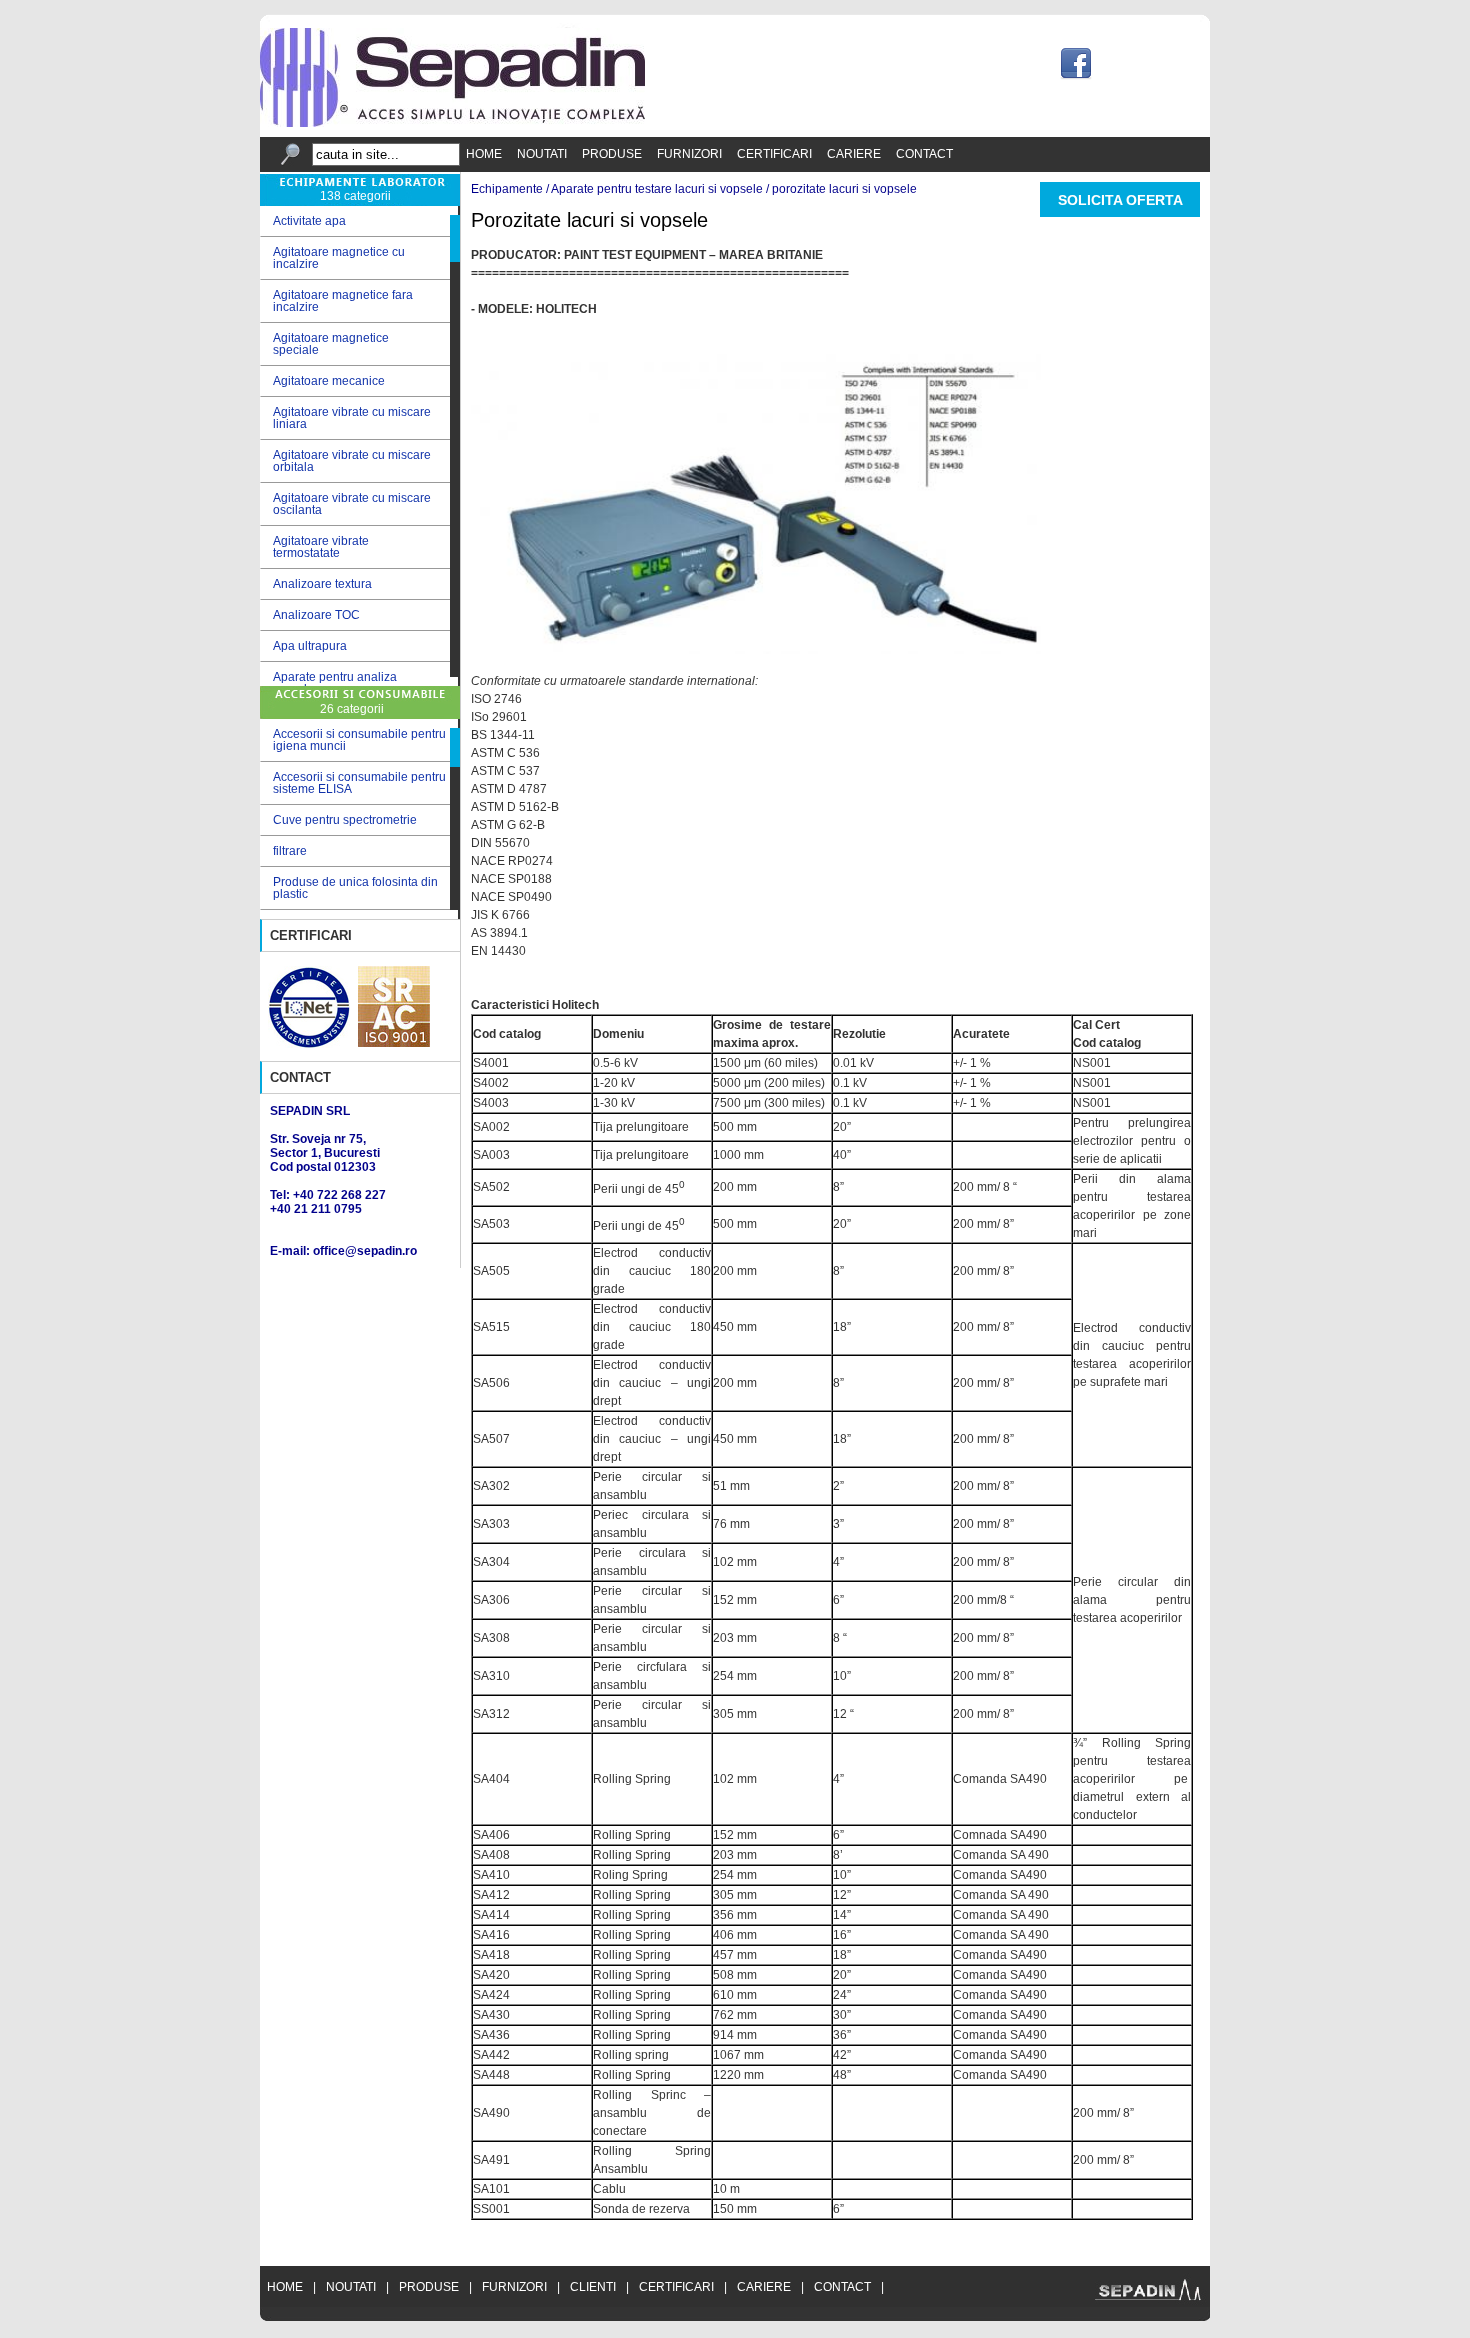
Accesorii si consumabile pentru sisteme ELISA (359, 783)
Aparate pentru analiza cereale (328, 683)
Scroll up (455, 210)
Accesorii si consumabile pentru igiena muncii (359, 740)
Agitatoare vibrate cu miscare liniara (345, 418)
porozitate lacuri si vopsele (844, 189)
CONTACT (924, 154)
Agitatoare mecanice (322, 381)
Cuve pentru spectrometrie (345, 820)
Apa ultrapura (303, 646)
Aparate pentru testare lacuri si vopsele (657, 189)
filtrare (290, 851)
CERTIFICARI (774, 154)
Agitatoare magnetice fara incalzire (336, 301)
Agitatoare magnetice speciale (324, 344)
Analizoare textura (316, 584)
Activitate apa (303, 221)
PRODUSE (612, 154)
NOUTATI (542, 154)
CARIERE (854, 154)
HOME (484, 154)
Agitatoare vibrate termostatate (314, 547)
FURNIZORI (689, 154)
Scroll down (455, 681)
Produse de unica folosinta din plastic (355, 888)
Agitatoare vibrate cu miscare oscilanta (345, 504)
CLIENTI (593, 2287)
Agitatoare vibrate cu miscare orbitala (345, 461)
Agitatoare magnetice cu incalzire (332, 258)
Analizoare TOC (310, 615)
